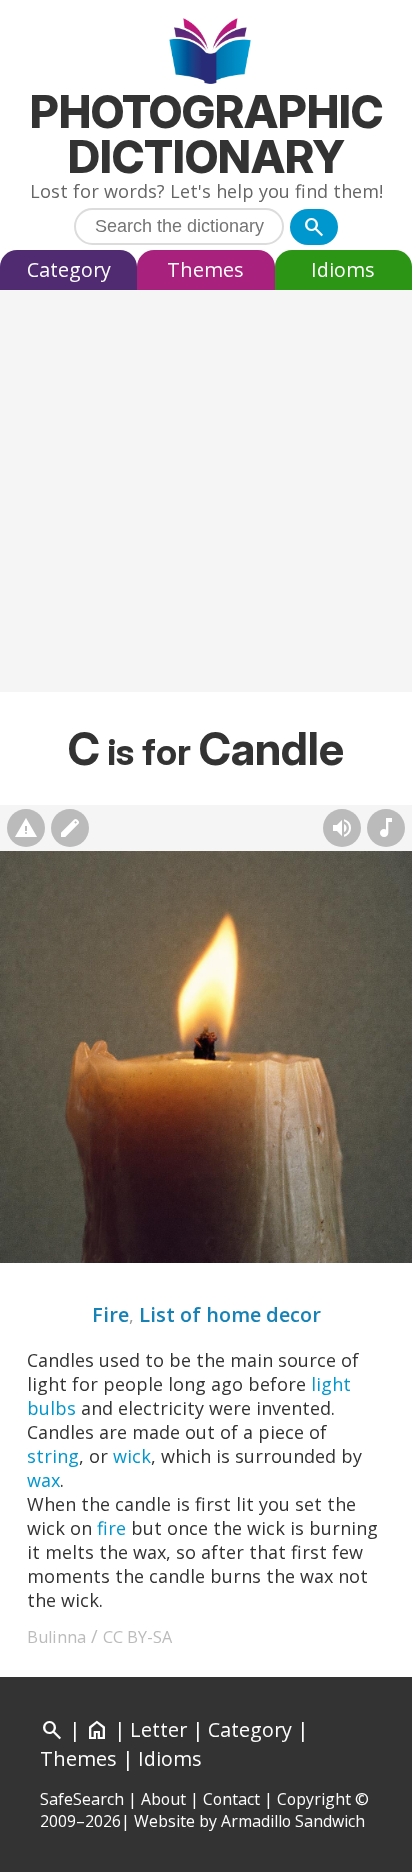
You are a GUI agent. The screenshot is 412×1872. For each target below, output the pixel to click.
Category (69, 269)
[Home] (206, 53)
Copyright (314, 1799)
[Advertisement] (206, 496)
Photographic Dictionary (206, 134)
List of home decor (230, 1314)
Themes (205, 269)
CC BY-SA (137, 1637)
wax (43, 1480)
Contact (231, 1799)
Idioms (343, 269)
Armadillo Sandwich (293, 1821)
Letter (158, 1729)
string (53, 1456)
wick (132, 1456)
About (163, 1799)
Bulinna (56, 1637)
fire (111, 1528)
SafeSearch (82, 1799)
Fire (110, 1314)
